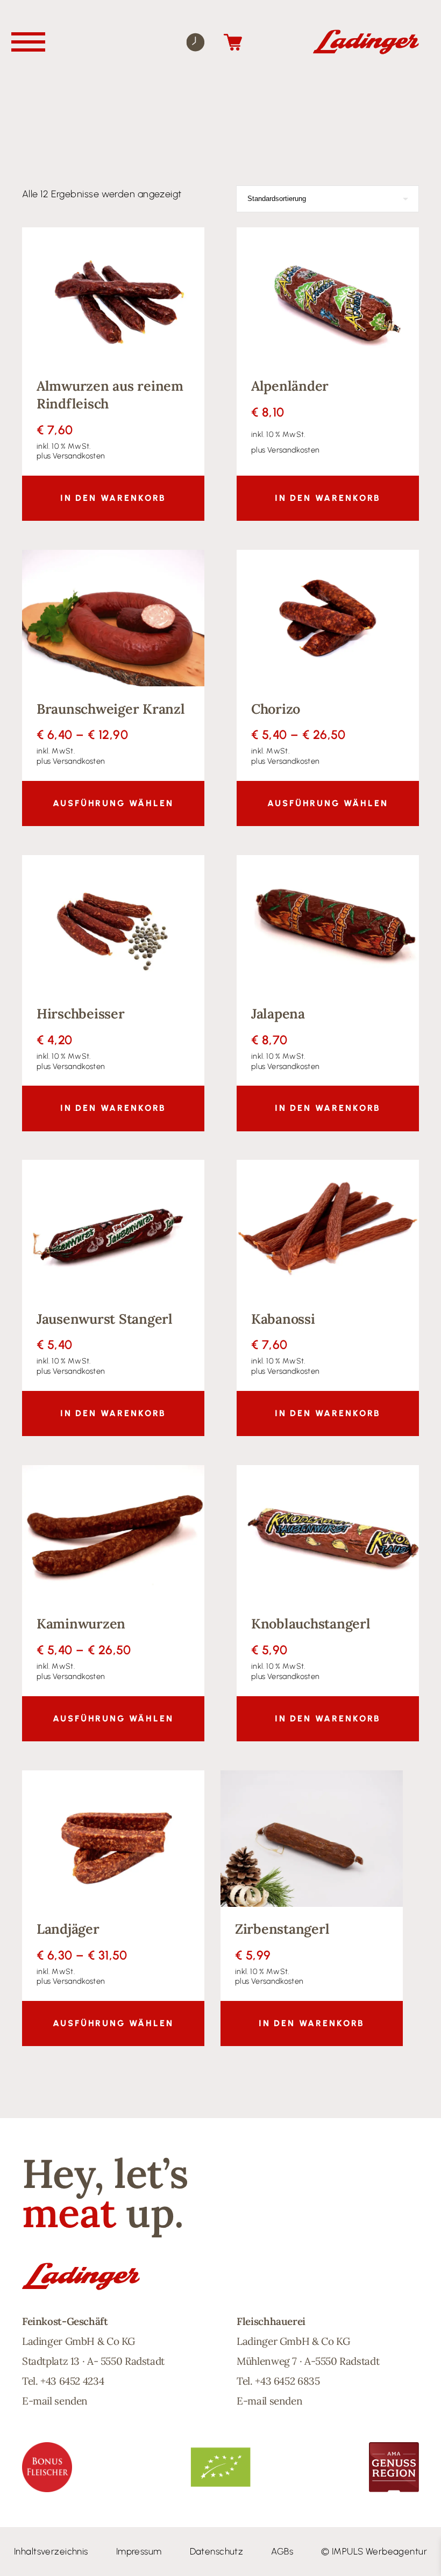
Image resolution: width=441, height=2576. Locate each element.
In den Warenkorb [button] (113, 498)
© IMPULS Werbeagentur (374, 2551)
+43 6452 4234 (72, 2381)
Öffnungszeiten (195, 42)
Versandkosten (79, 456)
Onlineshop (233, 42)
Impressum (139, 2551)
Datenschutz (217, 2551)
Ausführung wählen (113, 803)
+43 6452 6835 (287, 2381)
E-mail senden (55, 2401)
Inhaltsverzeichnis (51, 2551)
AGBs (282, 2551)
